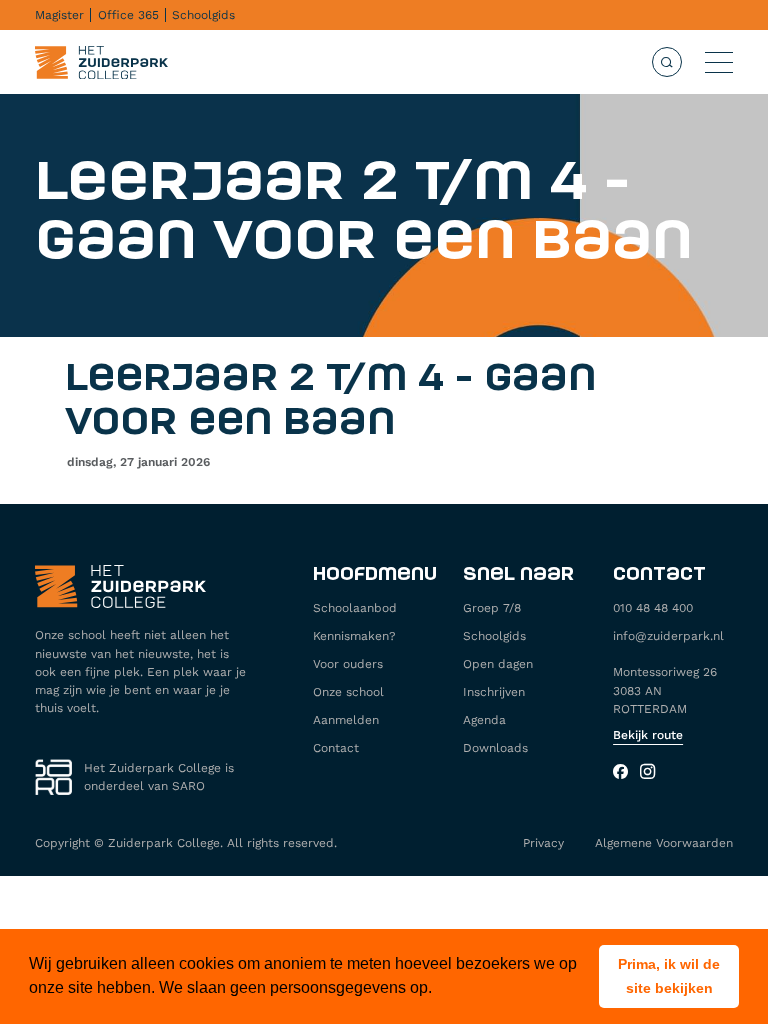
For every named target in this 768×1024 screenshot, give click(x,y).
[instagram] (647, 773)
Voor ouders (348, 664)
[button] (669, 977)
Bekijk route (648, 735)
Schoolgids (203, 15)
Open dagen (498, 664)
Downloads (495, 748)
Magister (59, 15)
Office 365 (128, 15)
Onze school (348, 692)
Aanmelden (346, 720)
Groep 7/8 (492, 608)
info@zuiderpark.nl (668, 636)
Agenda (484, 720)
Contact (336, 748)
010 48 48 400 (653, 608)
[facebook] (620, 773)
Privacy (543, 843)
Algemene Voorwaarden (664, 843)
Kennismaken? (354, 636)
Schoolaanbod (355, 608)
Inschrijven (494, 692)
